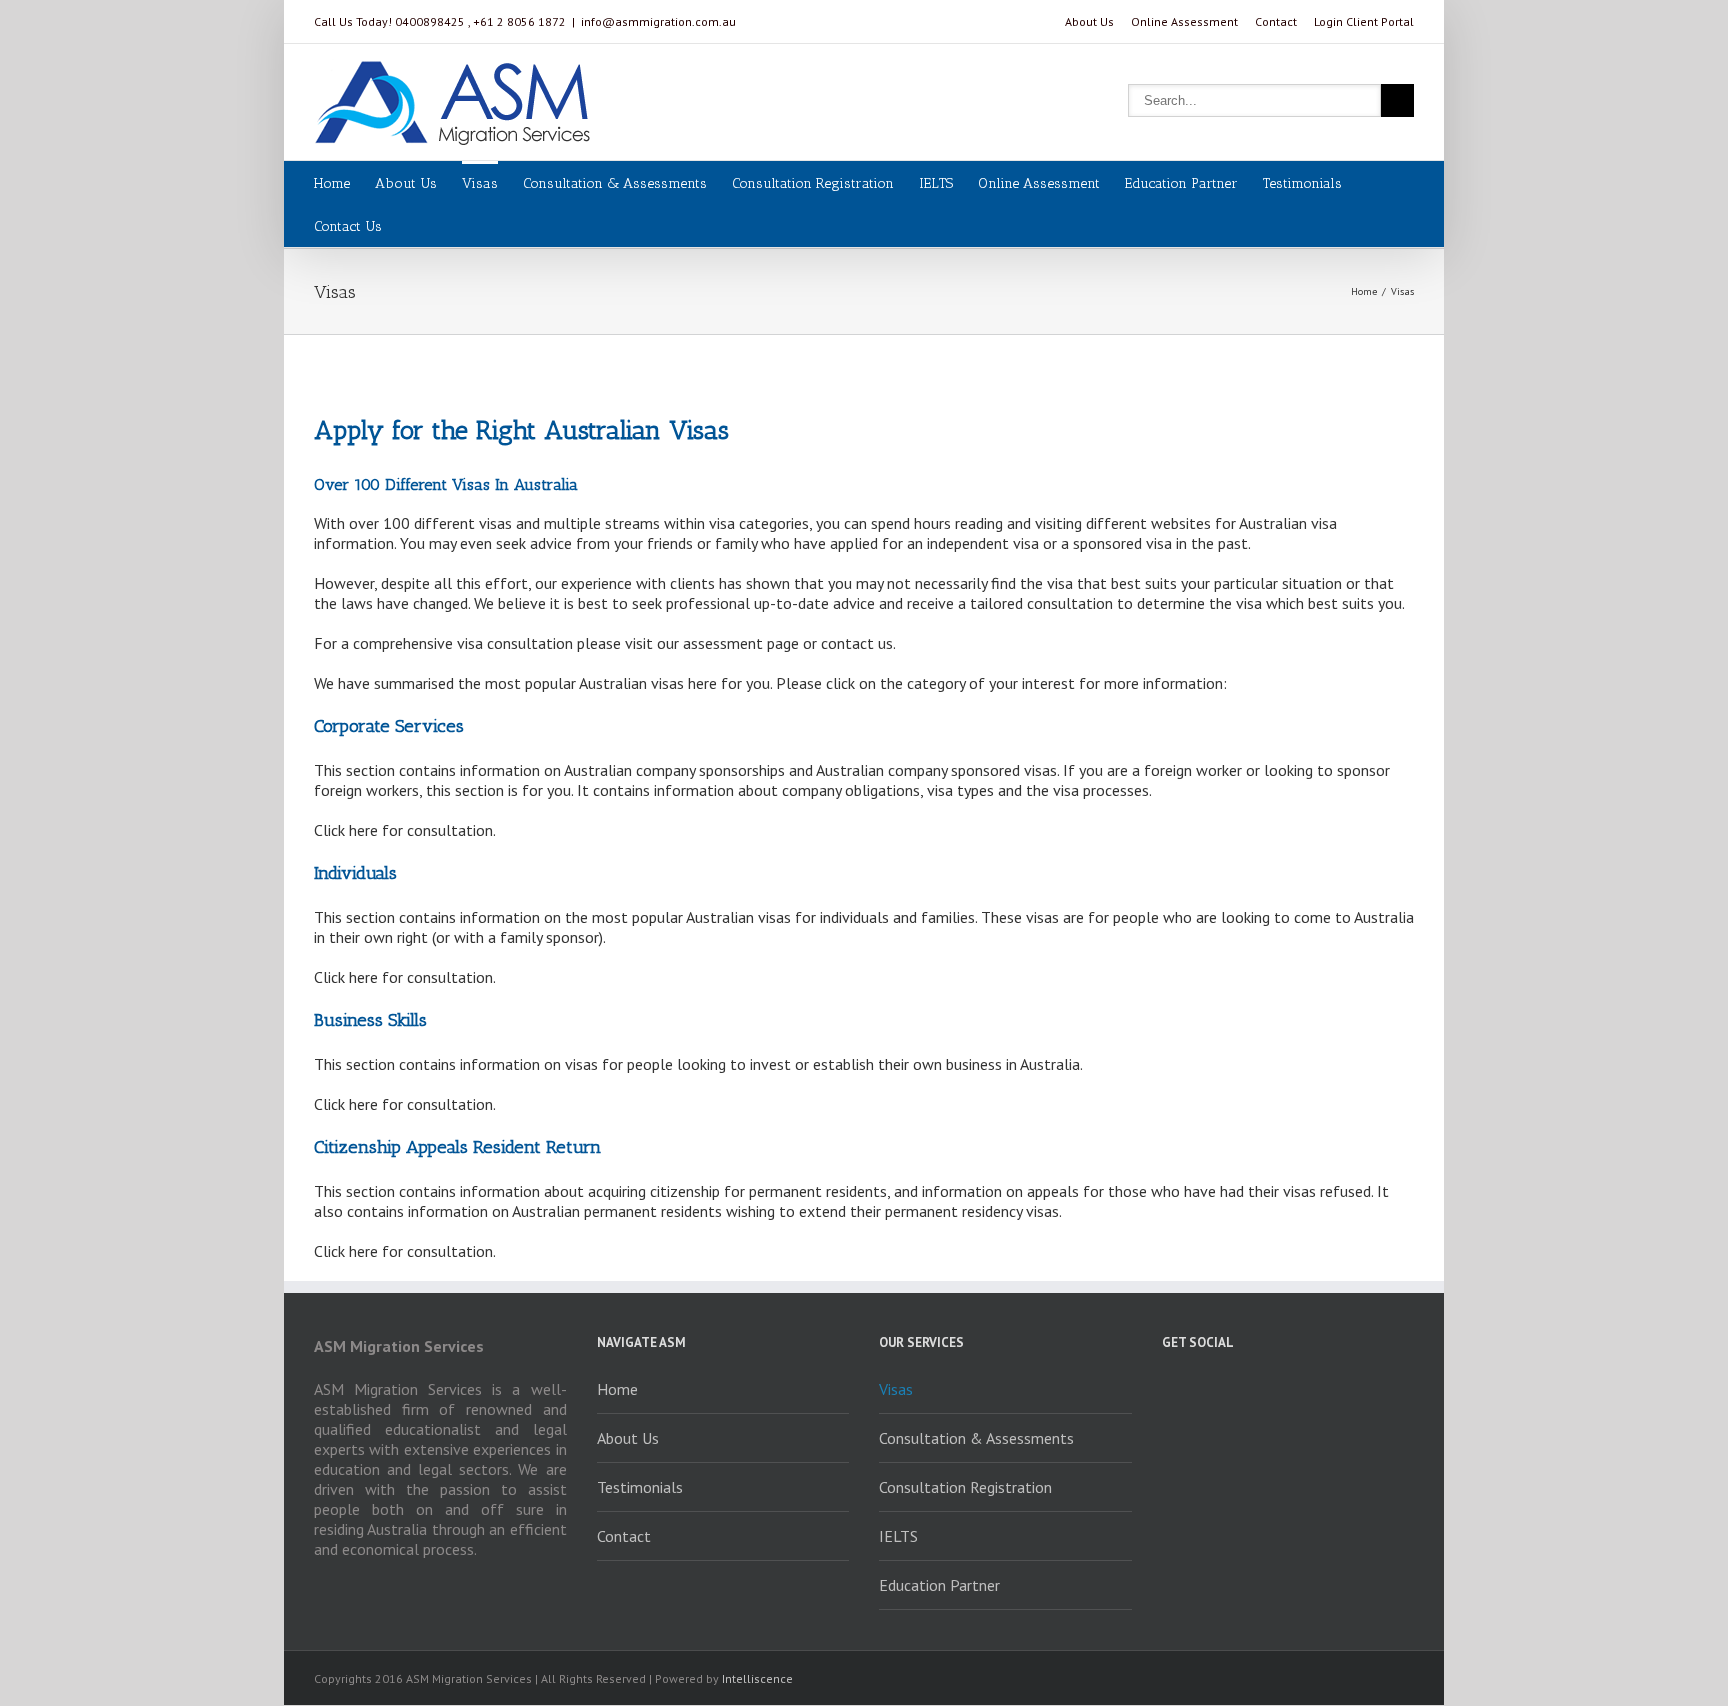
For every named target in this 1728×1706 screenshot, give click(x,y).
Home (332, 183)
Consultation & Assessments (615, 183)
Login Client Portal (1364, 21)
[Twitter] (1204, 1388)
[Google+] (1240, 1388)
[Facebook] (1168, 1388)
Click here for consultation (403, 830)
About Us (1089, 21)
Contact (1276, 21)
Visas (480, 183)
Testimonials (1302, 183)
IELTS (936, 183)
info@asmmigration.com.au (658, 21)
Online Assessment (1184, 21)
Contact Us (348, 226)
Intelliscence (757, 1678)
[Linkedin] (1276, 1388)
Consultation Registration (813, 183)
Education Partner (1181, 183)
